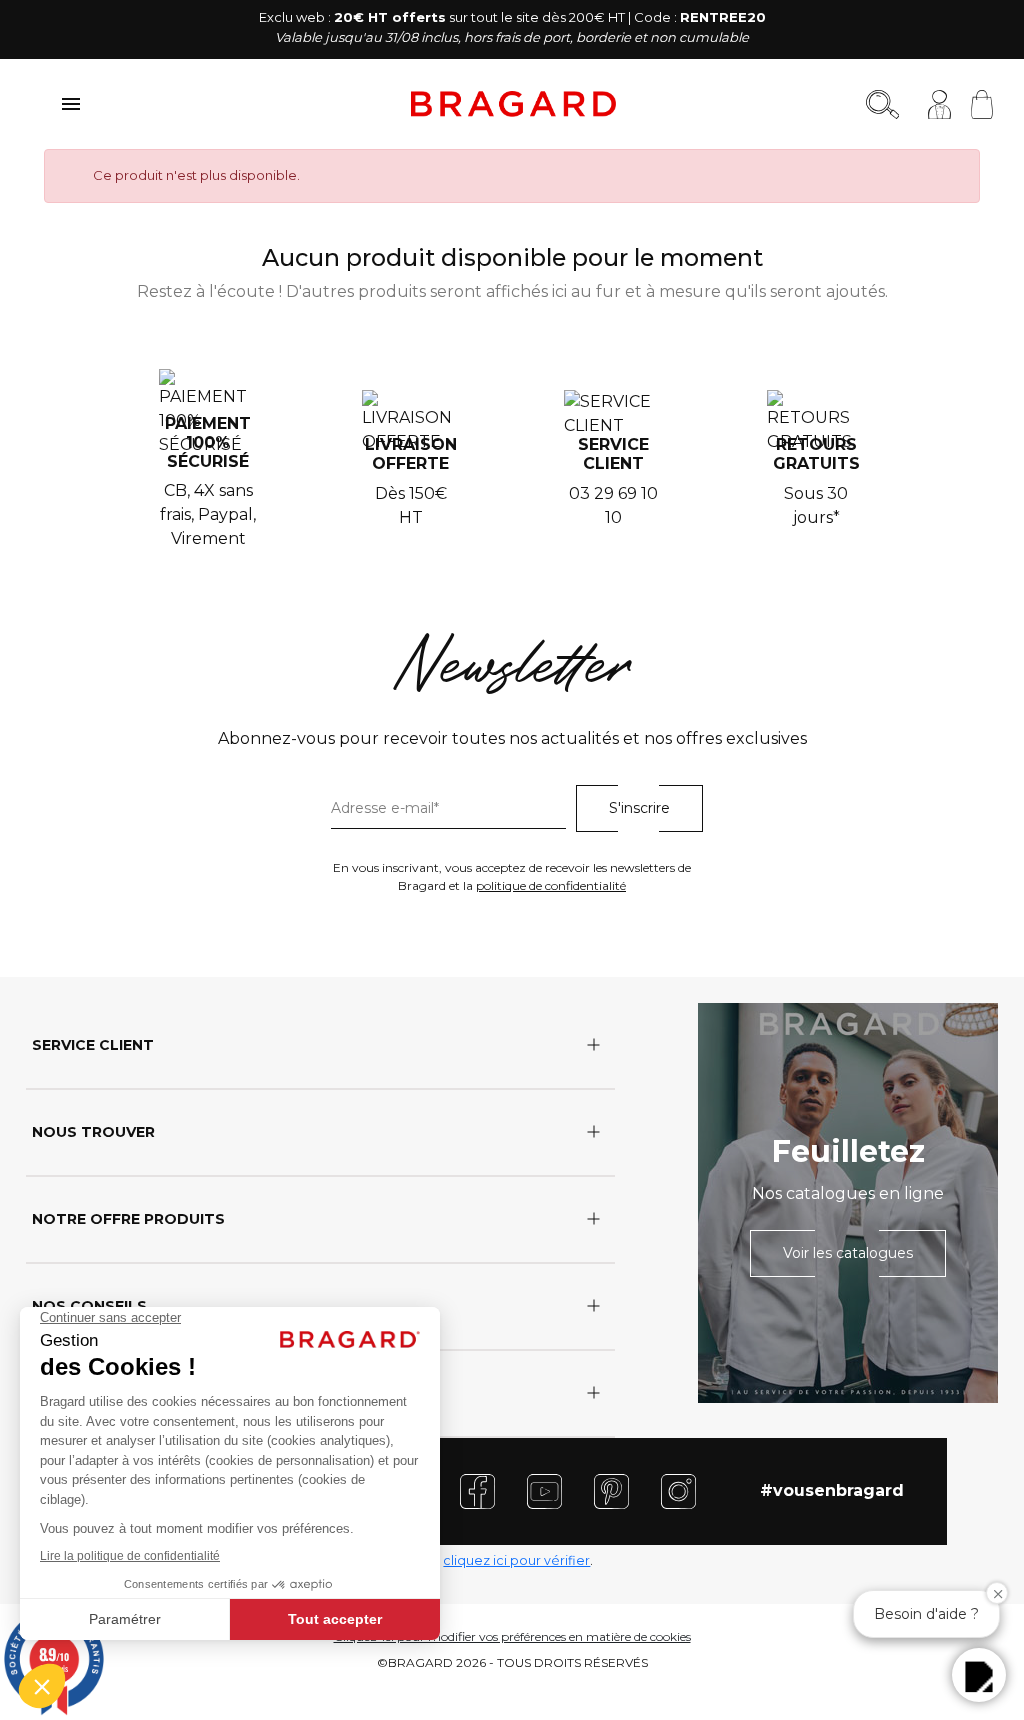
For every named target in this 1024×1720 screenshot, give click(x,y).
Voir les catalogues (848, 1253)
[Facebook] (477, 1490)
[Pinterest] (611, 1490)
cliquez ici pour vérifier (516, 1560)
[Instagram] (678, 1490)
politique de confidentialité (551, 885)
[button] (979, 1675)
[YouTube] (544, 1490)
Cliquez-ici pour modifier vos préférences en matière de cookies (512, 1636)
